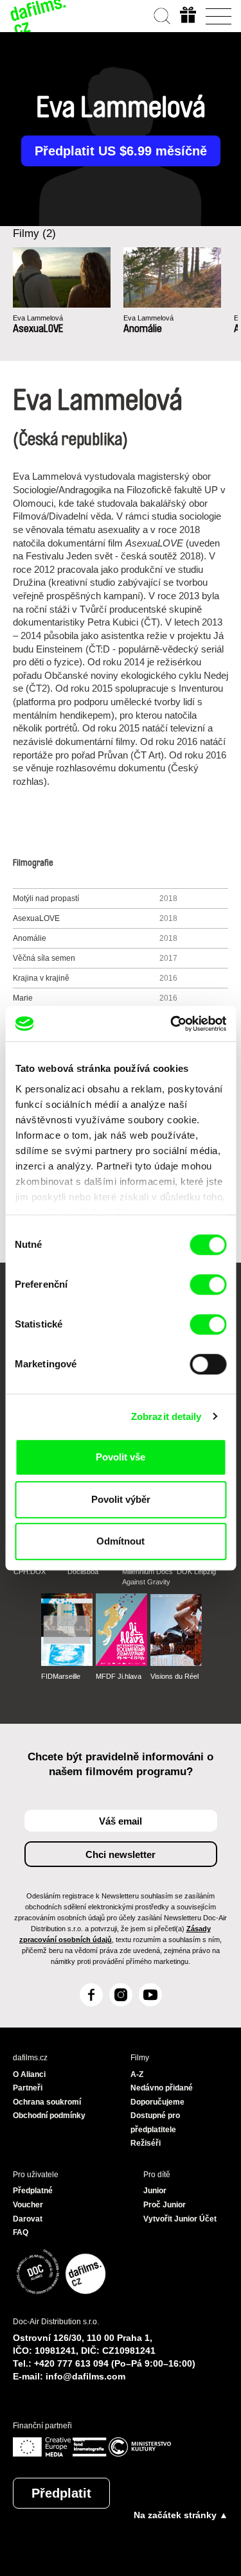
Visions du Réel (174, 1676)
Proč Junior (165, 2205)
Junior (155, 2191)
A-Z (137, 2074)
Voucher (28, 2205)
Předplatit (61, 2493)
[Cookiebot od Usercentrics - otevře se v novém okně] (172, 1024)
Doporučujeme (157, 2102)
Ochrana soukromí (47, 2102)
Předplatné (33, 2191)
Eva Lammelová (38, 318)
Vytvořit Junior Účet (180, 2219)
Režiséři (146, 2143)
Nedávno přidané (162, 2088)
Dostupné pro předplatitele (155, 2123)
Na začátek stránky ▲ (181, 2515)
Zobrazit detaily (166, 1416)
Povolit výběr (121, 1499)
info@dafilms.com (85, 2376)
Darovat (28, 2219)
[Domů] (39, 16)
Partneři (28, 2088)
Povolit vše (121, 1457)
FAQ (21, 2232)
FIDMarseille (61, 1676)
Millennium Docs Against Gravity (147, 1577)
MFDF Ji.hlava (119, 1676)
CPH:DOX (30, 1572)
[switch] (208, 1284)
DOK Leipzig (196, 1572)
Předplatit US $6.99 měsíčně (121, 151)
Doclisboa (83, 1572)
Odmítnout (121, 1541)
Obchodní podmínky (49, 2116)
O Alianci (29, 2074)
